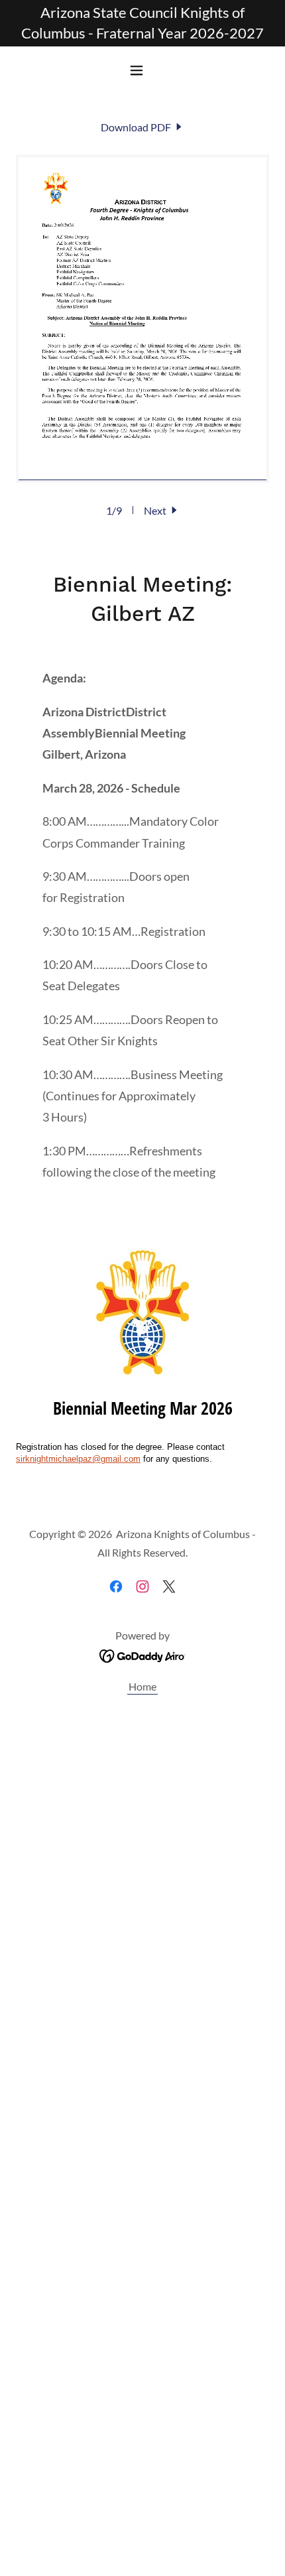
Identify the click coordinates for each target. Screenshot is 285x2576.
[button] (142, 70)
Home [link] (142, 1686)
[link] (142, 127)
